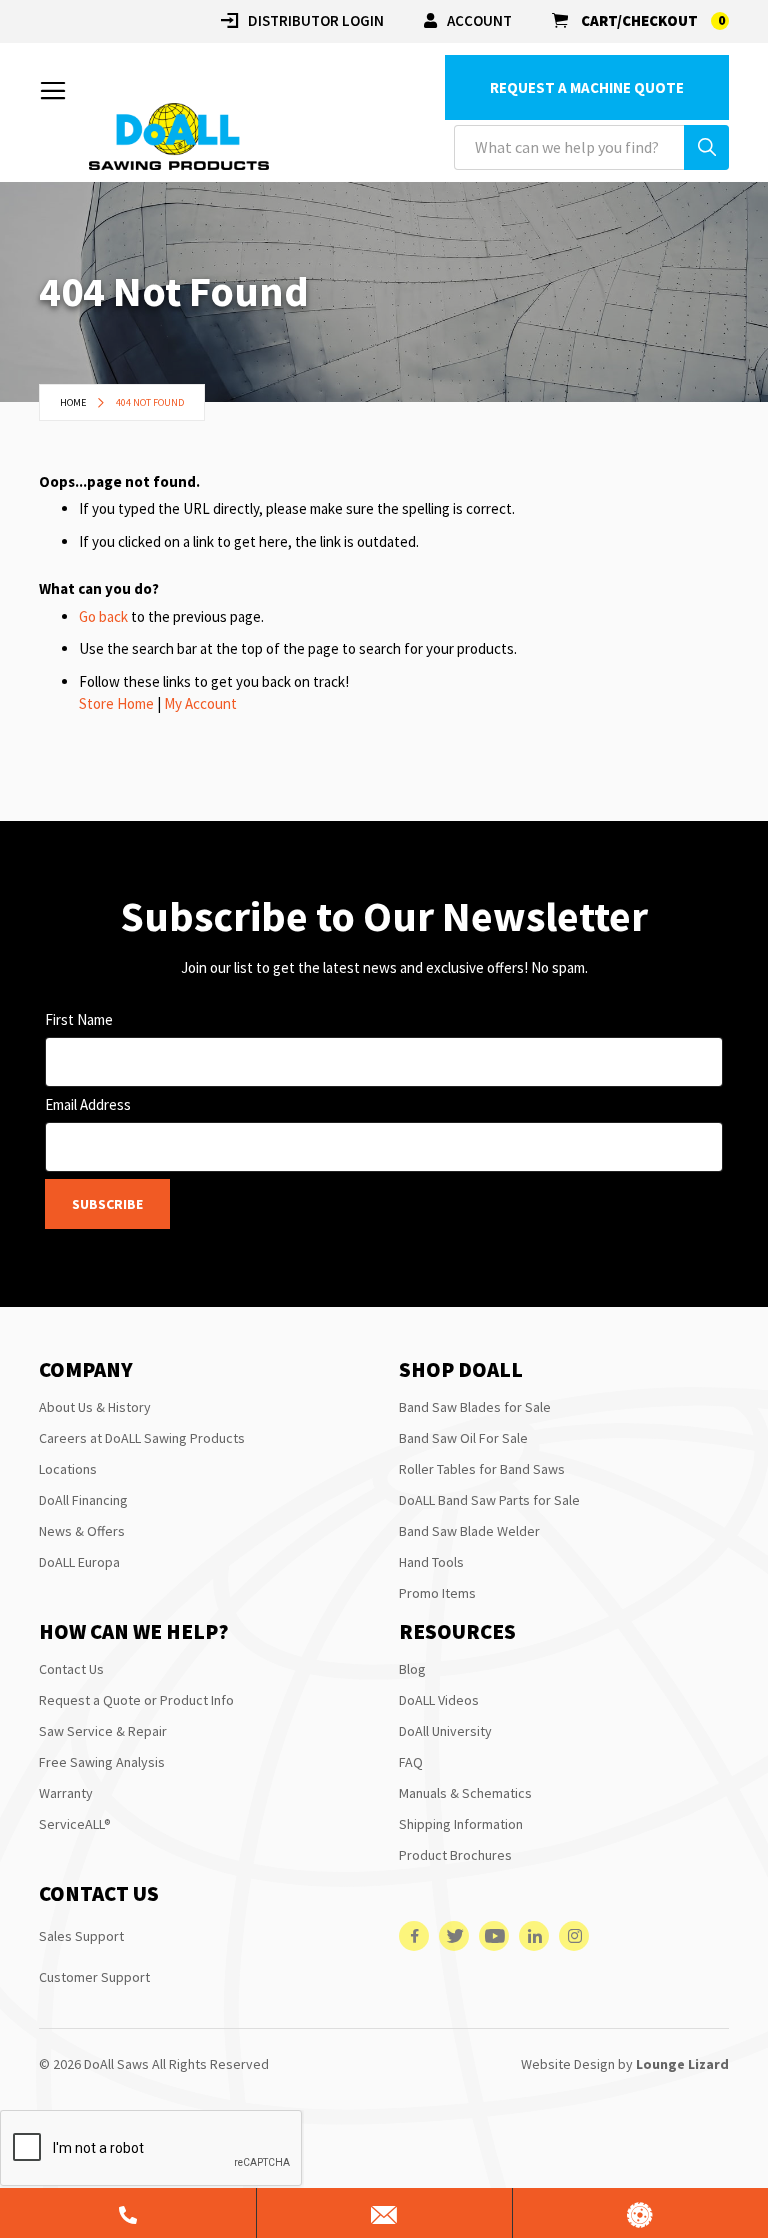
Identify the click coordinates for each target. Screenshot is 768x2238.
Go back (103, 616)
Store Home (116, 703)
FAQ (411, 1762)
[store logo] (179, 136)
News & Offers (82, 1531)
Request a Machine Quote (587, 87)
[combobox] (591, 147)
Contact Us (71, 1669)
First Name (79, 1019)
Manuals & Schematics (465, 1793)
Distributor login (316, 20)
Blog (412, 1669)
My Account (200, 703)
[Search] (706, 147)
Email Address (88, 1104)
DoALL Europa (79, 1562)
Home (74, 402)
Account (479, 20)
